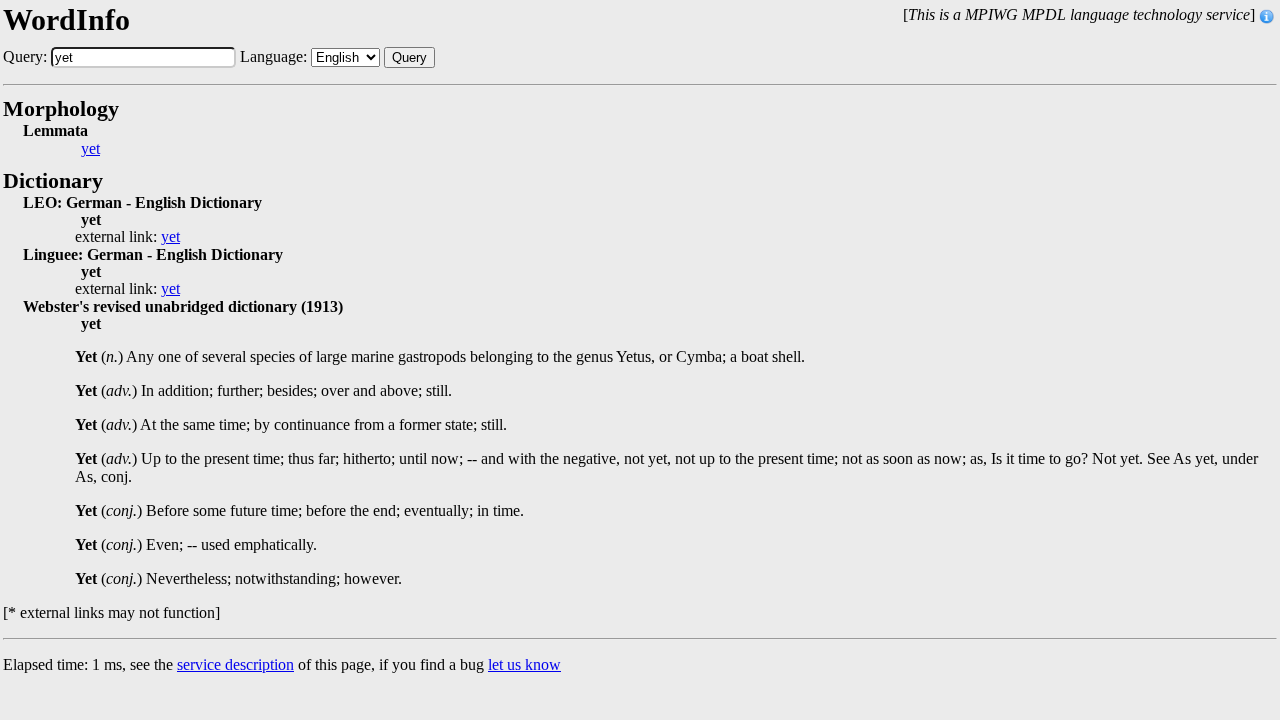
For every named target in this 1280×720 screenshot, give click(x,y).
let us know (524, 664)
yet (90, 149)
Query (409, 57)
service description (235, 664)
